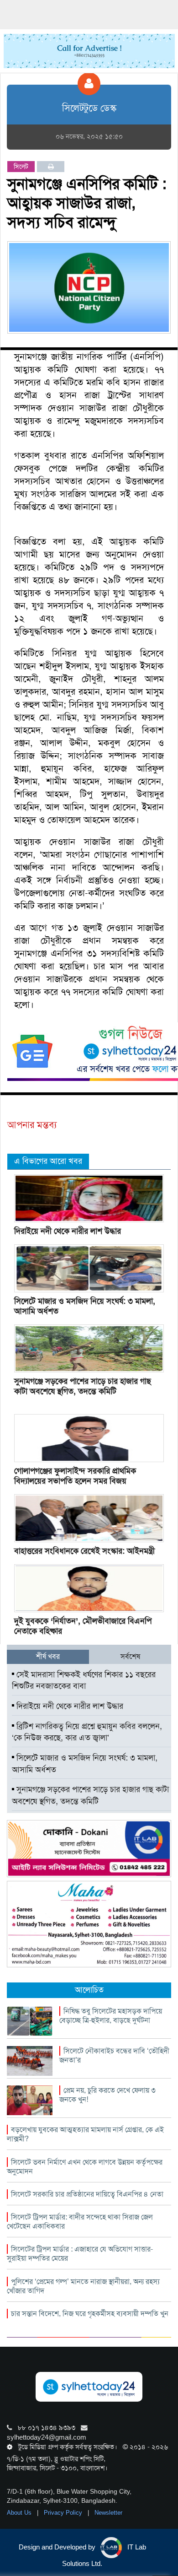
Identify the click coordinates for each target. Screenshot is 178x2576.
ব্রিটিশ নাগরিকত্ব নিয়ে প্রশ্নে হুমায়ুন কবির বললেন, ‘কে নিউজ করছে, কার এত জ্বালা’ (87, 1732)
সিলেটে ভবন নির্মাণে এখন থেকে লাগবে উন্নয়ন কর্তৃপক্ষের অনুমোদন (85, 2167)
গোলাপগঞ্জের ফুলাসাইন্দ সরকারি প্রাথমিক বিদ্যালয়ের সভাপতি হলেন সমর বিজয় (75, 1476)
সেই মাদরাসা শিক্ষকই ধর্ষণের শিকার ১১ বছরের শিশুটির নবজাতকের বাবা (84, 1680)
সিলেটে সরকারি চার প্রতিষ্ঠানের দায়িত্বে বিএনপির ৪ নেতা (87, 2194)
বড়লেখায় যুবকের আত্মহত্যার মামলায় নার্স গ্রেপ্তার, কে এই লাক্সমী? (85, 2134)
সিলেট (21, 167)
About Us (20, 2513)
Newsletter (108, 2513)
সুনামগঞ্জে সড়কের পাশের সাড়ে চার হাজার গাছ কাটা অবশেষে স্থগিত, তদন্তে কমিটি (83, 1386)
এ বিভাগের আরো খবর (48, 1161)
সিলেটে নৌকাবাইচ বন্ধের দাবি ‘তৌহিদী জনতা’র (114, 2055)
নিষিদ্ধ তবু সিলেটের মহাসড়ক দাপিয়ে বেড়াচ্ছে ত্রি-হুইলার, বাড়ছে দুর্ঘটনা (111, 2016)
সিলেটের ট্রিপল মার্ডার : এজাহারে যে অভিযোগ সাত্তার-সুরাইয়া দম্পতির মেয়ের (80, 2254)
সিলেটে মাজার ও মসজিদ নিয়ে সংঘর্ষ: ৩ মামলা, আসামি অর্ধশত (85, 1306)
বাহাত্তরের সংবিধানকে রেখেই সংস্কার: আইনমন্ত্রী (84, 1551)
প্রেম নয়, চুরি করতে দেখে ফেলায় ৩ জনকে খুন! (107, 2095)
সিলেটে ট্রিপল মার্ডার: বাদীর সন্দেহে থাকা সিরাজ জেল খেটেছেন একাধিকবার (80, 2222)
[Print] (51, 167)
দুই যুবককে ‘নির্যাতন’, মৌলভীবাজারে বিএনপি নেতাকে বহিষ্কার (83, 1626)
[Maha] (89, 1923)
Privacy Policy (64, 2513)
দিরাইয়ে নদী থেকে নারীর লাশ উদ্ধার (68, 1231)
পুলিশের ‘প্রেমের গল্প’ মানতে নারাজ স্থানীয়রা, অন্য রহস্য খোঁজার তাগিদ (83, 2286)
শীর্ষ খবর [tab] (48, 1656)
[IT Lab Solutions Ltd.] (89, 1848)
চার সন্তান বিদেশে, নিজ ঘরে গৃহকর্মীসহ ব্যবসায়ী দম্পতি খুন (90, 2314)
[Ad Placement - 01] (89, 50)
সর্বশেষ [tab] (130, 1656)
